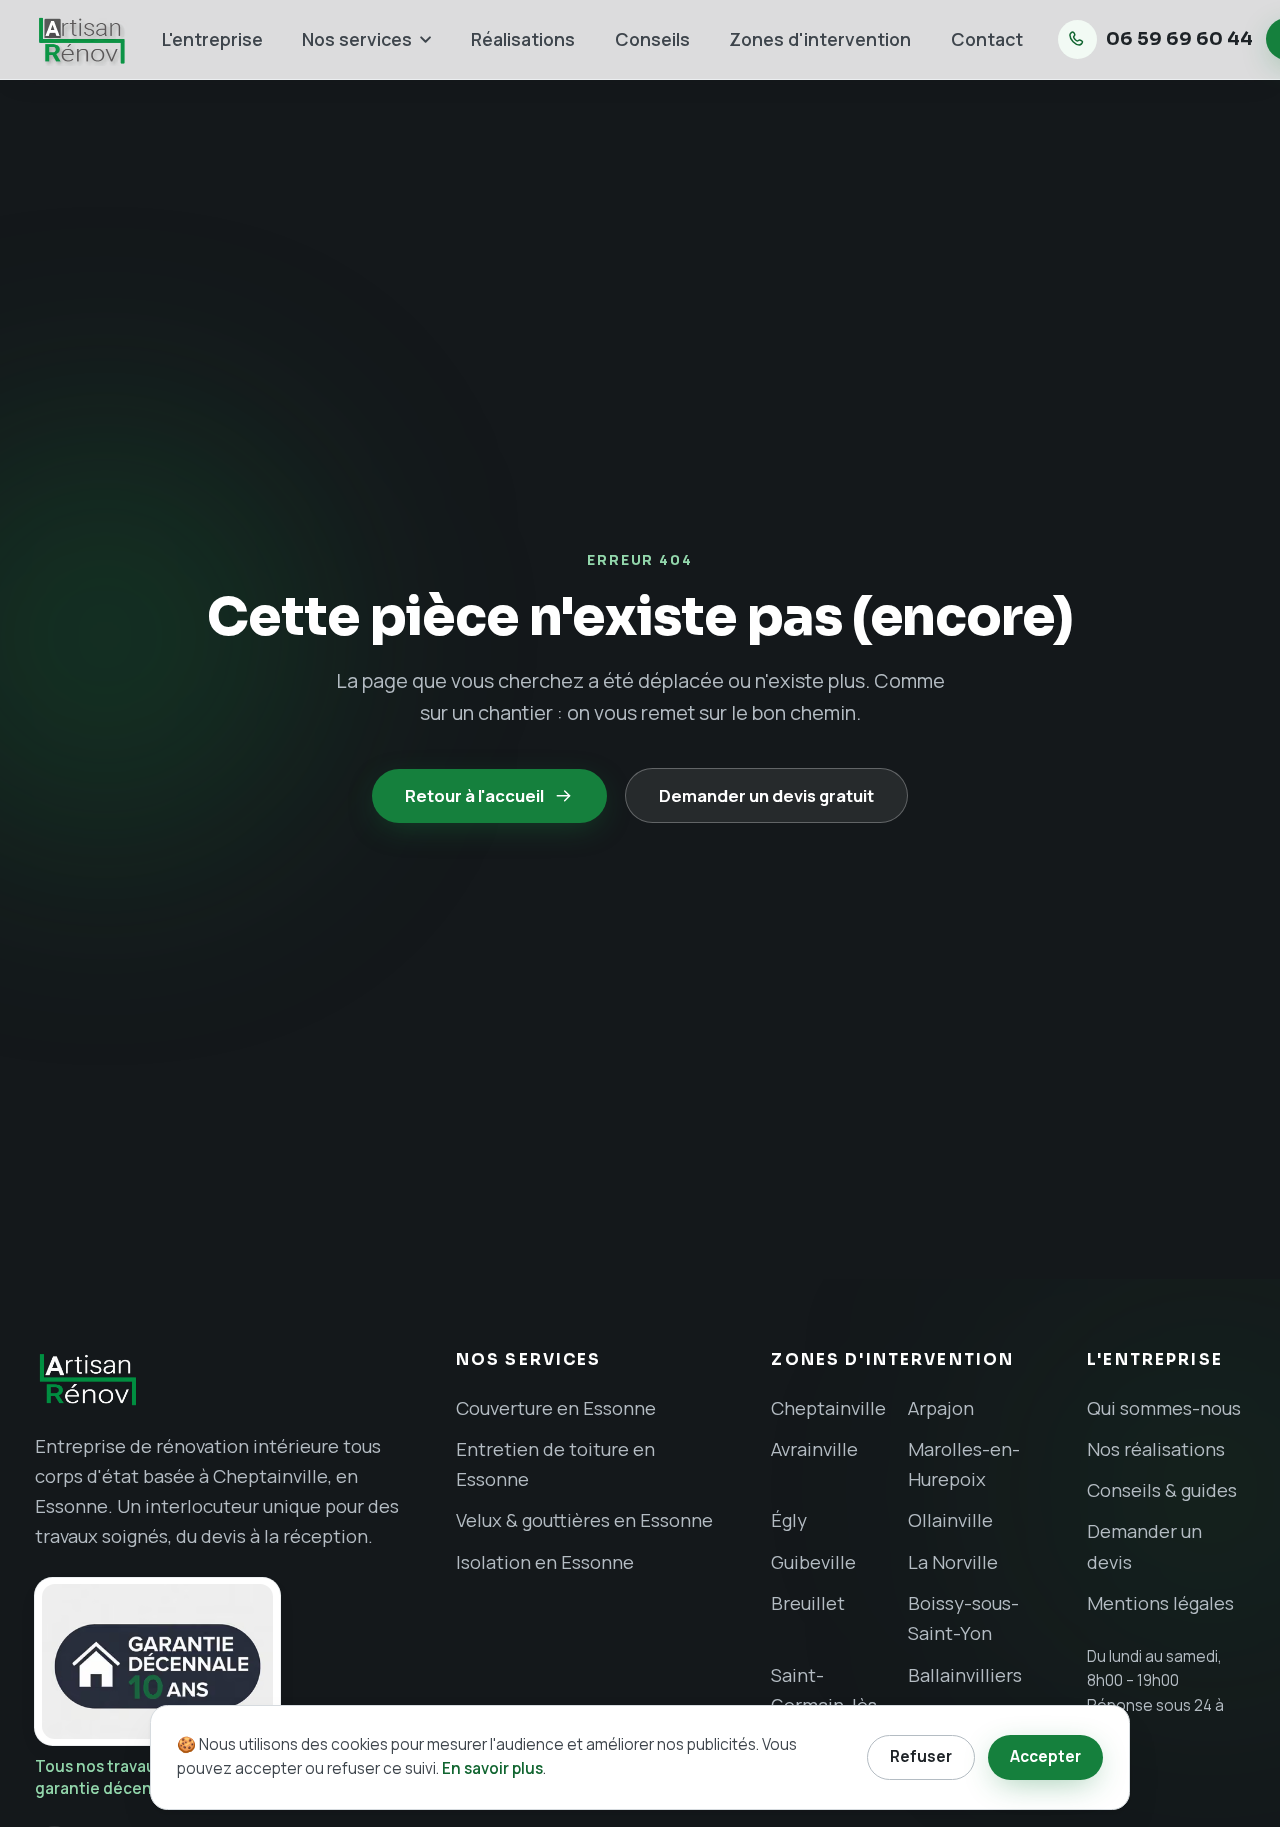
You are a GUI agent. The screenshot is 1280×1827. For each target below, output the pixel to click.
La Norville (953, 1562)
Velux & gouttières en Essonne (584, 1520)
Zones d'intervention (820, 39)
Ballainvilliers (965, 1675)
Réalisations (523, 39)
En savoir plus (492, 1768)
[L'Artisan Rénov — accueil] (219, 1379)
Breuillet (808, 1603)
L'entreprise (212, 39)
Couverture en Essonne (556, 1408)
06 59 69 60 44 (1179, 39)
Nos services (357, 39)
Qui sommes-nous (1164, 1408)
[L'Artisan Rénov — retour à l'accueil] (81, 39)
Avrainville (814, 1449)
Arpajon (941, 1408)
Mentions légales (1160, 1603)
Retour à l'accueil (474, 795)
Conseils (652, 39)
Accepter (1045, 1756)
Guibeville (813, 1562)
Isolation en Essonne (545, 1562)
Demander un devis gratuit (766, 795)
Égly (789, 1520)
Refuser (921, 1756)
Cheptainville (828, 1408)
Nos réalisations (1156, 1449)
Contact (987, 39)
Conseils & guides (1162, 1490)
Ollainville (950, 1520)
